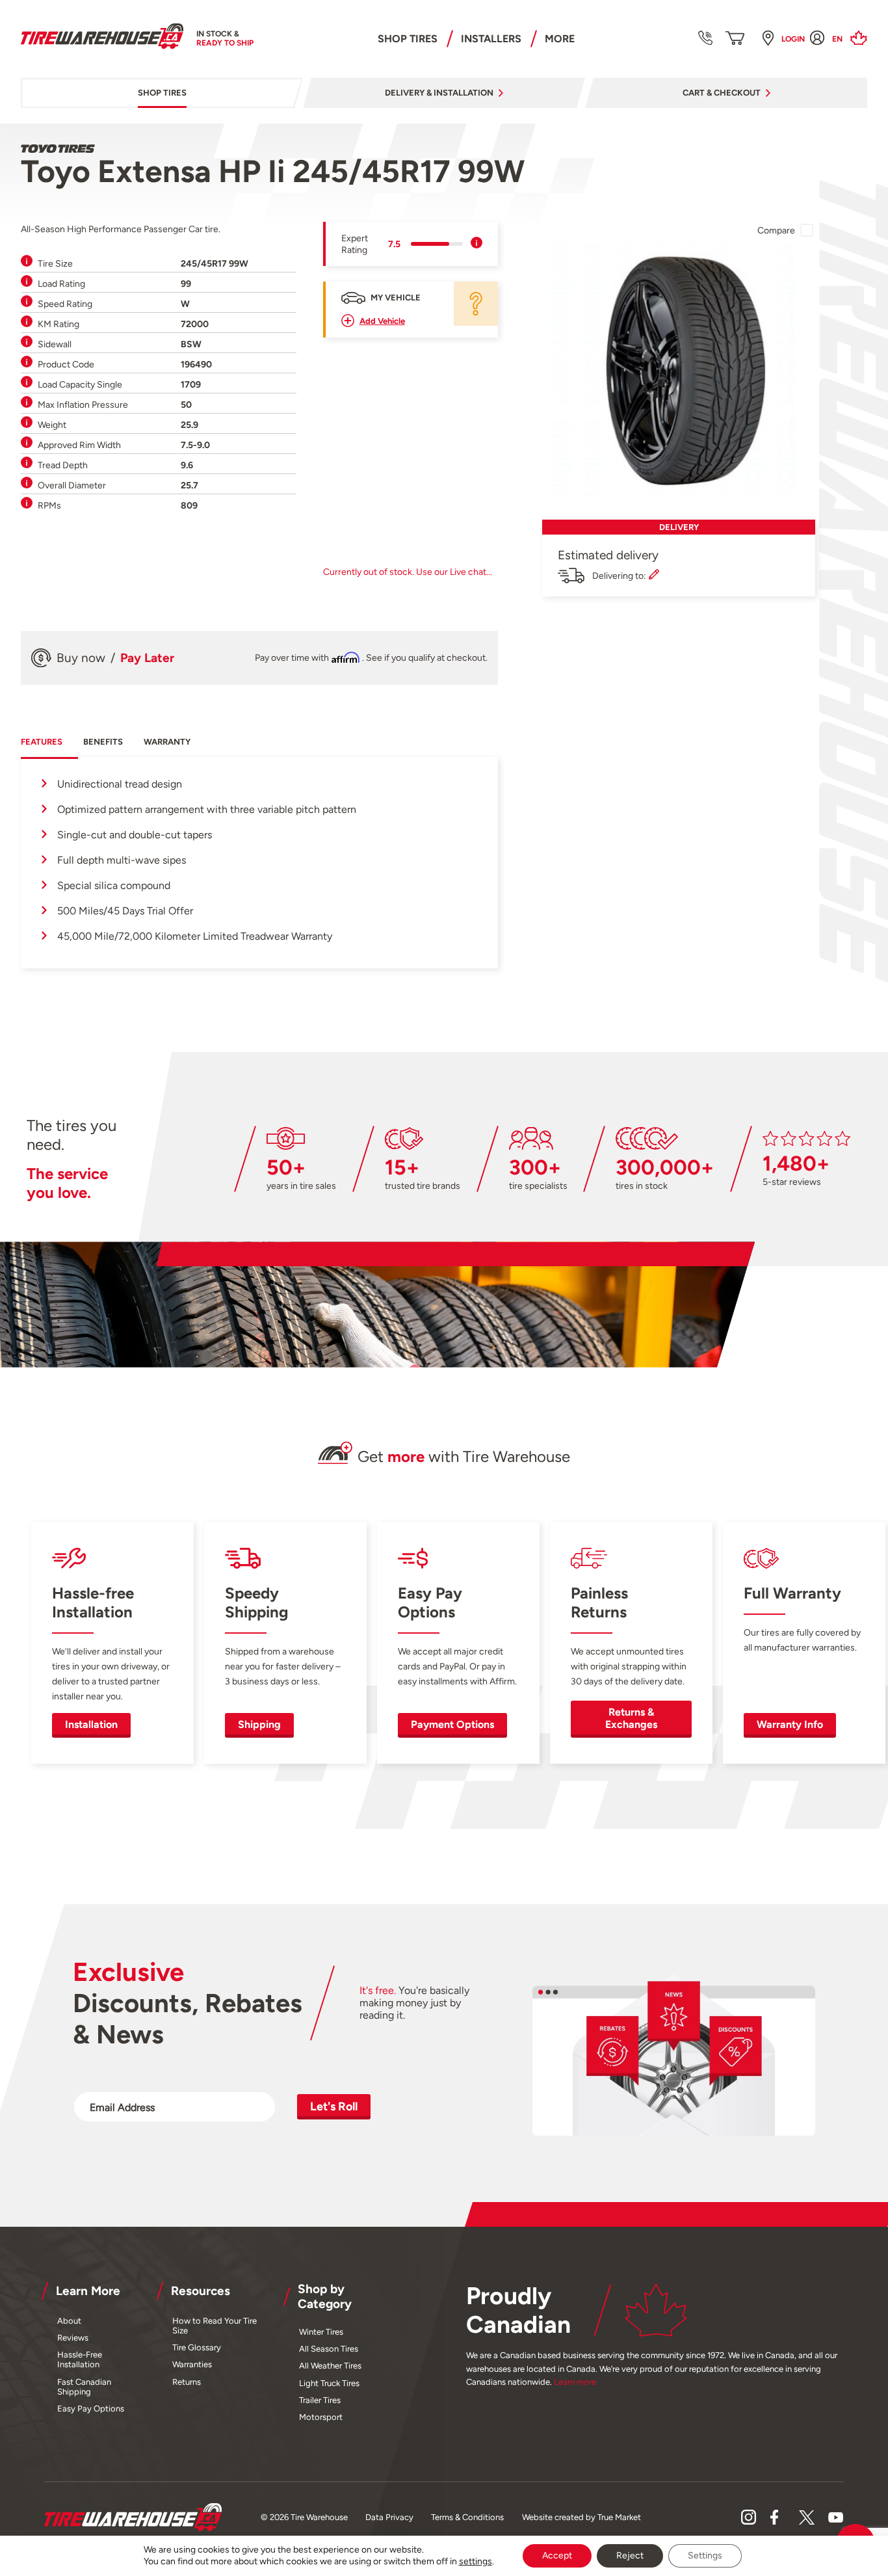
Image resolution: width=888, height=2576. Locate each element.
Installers (491, 39)
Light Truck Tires (329, 2383)
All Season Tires (329, 2349)
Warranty (167, 742)
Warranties (192, 2364)
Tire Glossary (197, 2347)
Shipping (259, 1724)
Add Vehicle (382, 321)
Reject (630, 2556)
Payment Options (452, 1724)
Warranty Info (790, 1724)
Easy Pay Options (91, 2409)
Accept (557, 2556)
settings (476, 2561)
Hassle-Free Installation (80, 2359)
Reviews (73, 2338)
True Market (619, 2517)
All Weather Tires (330, 2366)
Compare (776, 230)
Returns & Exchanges (631, 1718)
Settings (705, 2556)
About (69, 2321)
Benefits (103, 742)
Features (42, 742)
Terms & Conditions (467, 2517)
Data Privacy (389, 2517)
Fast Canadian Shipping (84, 2387)
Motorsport (321, 2417)
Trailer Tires (320, 2400)
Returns (187, 2382)
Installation (91, 1724)
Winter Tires (321, 2332)
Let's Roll (334, 2106)
